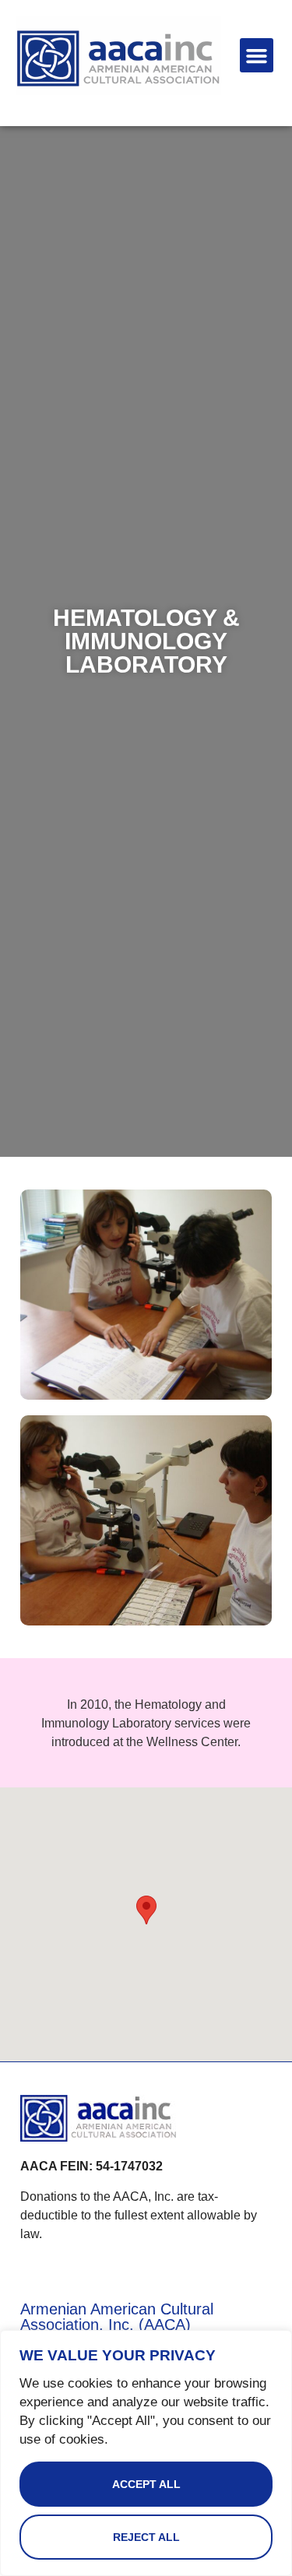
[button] (257, 55)
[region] (146, 2453)
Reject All (146, 2537)
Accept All (146, 2484)
